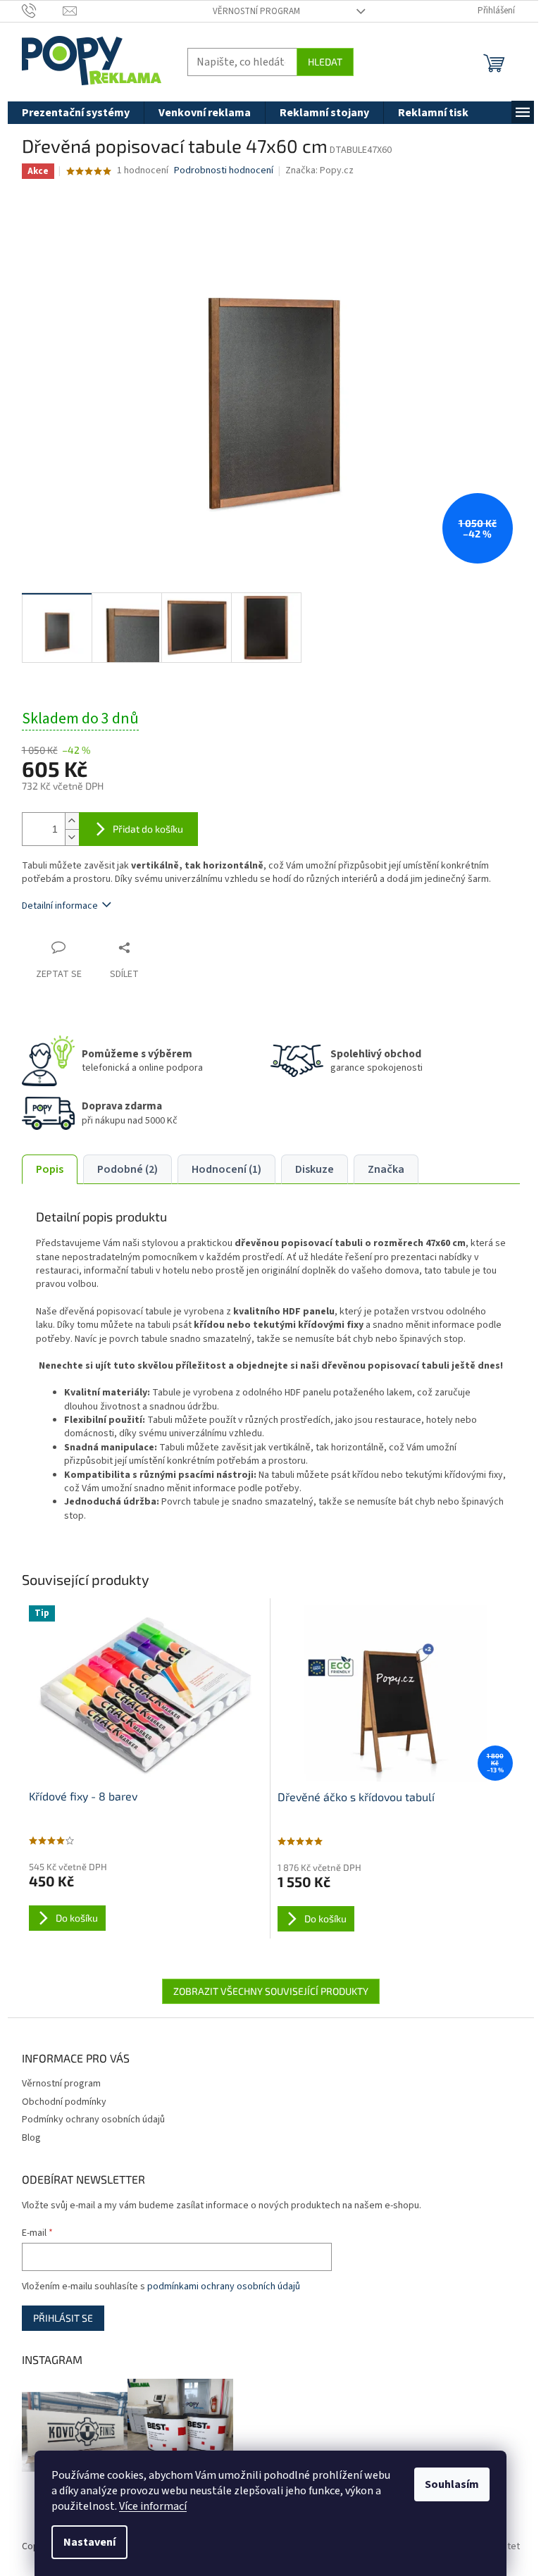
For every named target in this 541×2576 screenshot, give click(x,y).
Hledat (325, 62)
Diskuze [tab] (315, 1169)
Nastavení (89, 2542)
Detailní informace (60, 906)
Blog (31, 2138)
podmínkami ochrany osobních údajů (224, 2286)
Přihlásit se (63, 2318)
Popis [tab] (50, 1169)
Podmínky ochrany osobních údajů (93, 2120)
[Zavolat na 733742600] (43, 11)
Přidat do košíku (148, 829)
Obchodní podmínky (64, 2102)
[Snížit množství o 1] (72, 837)
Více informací (153, 2506)
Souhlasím (452, 2484)
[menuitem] (76, 113)
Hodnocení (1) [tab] (226, 1169)
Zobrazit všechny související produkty (271, 1991)
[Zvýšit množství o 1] (72, 821)
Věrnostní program (256, 11)
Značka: (319, 170)
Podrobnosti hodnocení (224, 171)
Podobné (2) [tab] (128, 1169)
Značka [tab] (386, 1169)
